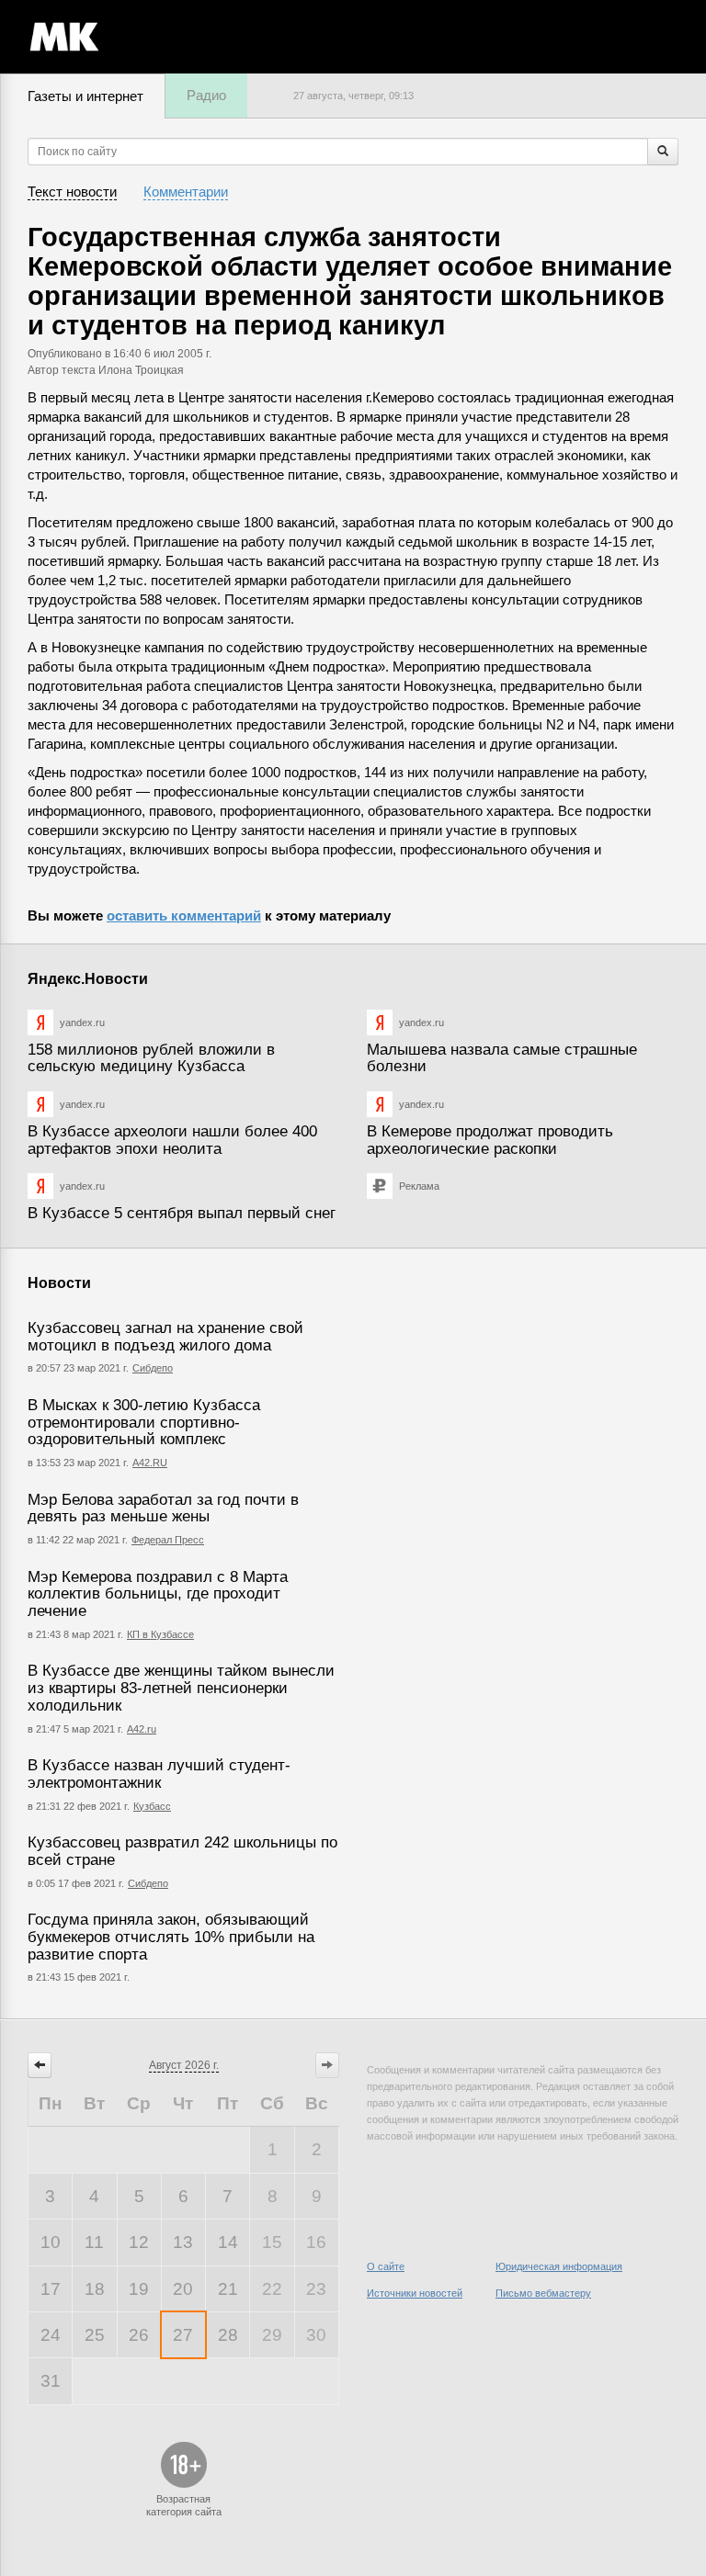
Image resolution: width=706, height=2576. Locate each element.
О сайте (386, 2266)
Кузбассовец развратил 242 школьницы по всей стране (182, 1851)
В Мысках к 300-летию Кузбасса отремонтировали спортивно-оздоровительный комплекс (144, 1422)
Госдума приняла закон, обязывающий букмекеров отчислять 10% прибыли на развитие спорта (171, 1937)
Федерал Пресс (168, 1540)
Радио (206, 95)
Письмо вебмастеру (543, 2293)
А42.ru (142, 1729)
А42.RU (150, 1463)
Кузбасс (152, 1806)
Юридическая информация (559, 2266)
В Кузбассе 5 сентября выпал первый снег (182, 1213)
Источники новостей (415, 2293)
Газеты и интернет (85, 96)
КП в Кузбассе (160, 1634)
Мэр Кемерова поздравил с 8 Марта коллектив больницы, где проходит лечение (158, 1594)
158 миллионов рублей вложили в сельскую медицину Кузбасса (151, 1058)
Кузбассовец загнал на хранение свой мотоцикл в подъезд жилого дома (165, 1337)
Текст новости (72, 192)
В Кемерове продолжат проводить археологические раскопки (490, 1140)
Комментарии (186, 192)
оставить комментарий (184, 915)
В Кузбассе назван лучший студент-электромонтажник (159, 1774)
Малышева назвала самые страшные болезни (502, 1058)
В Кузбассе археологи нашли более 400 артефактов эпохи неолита (172, 1140)
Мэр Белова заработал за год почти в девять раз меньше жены (163, 1508)
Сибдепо (153, 1368)
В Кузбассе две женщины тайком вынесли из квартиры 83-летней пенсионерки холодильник (181, 1688)
